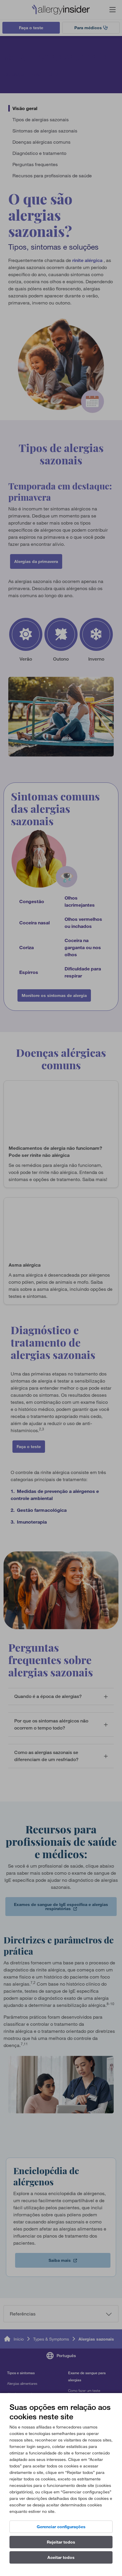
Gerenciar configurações (61, 2527)
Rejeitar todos (61, 2542)
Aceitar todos (61, 2557)
